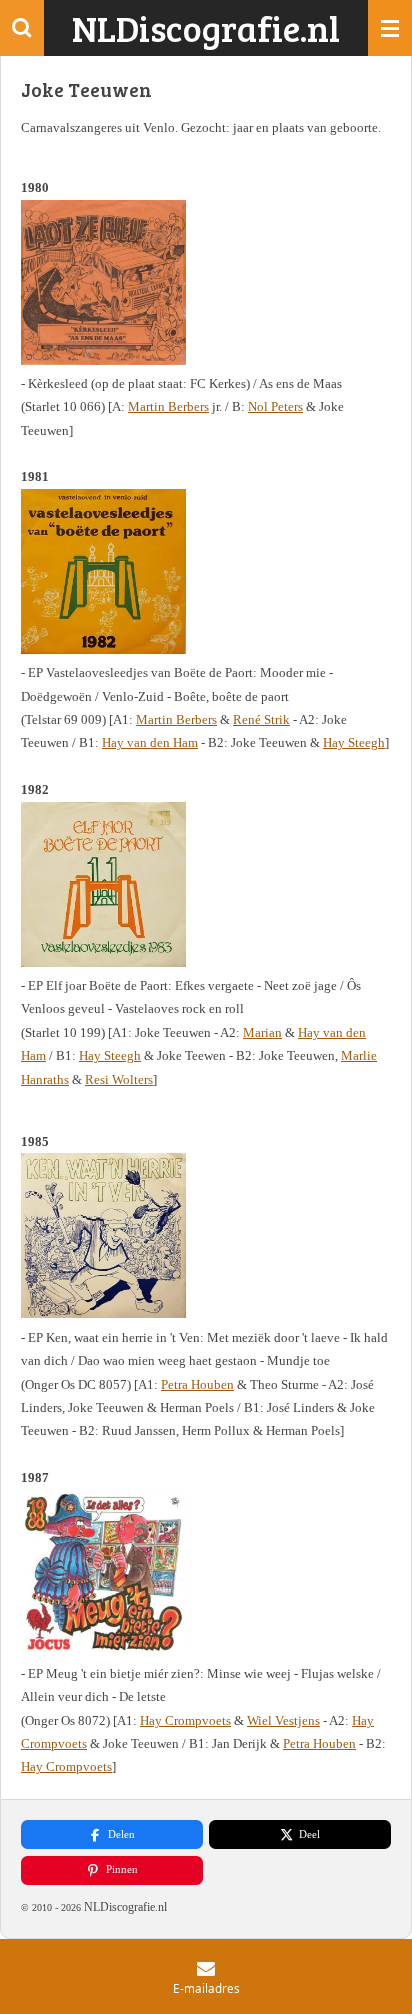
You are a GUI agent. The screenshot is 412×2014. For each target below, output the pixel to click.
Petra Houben (197, 1384)
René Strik (261, 719)
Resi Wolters (119, 1079)
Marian (262, 1032)
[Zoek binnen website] (22, 28)
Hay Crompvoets (185, 1720)
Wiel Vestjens (283, 1720)
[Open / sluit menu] (390, 28)
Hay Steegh (354, 742)
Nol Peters (275, 406)
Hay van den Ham (150, 742)
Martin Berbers (168, 406)
